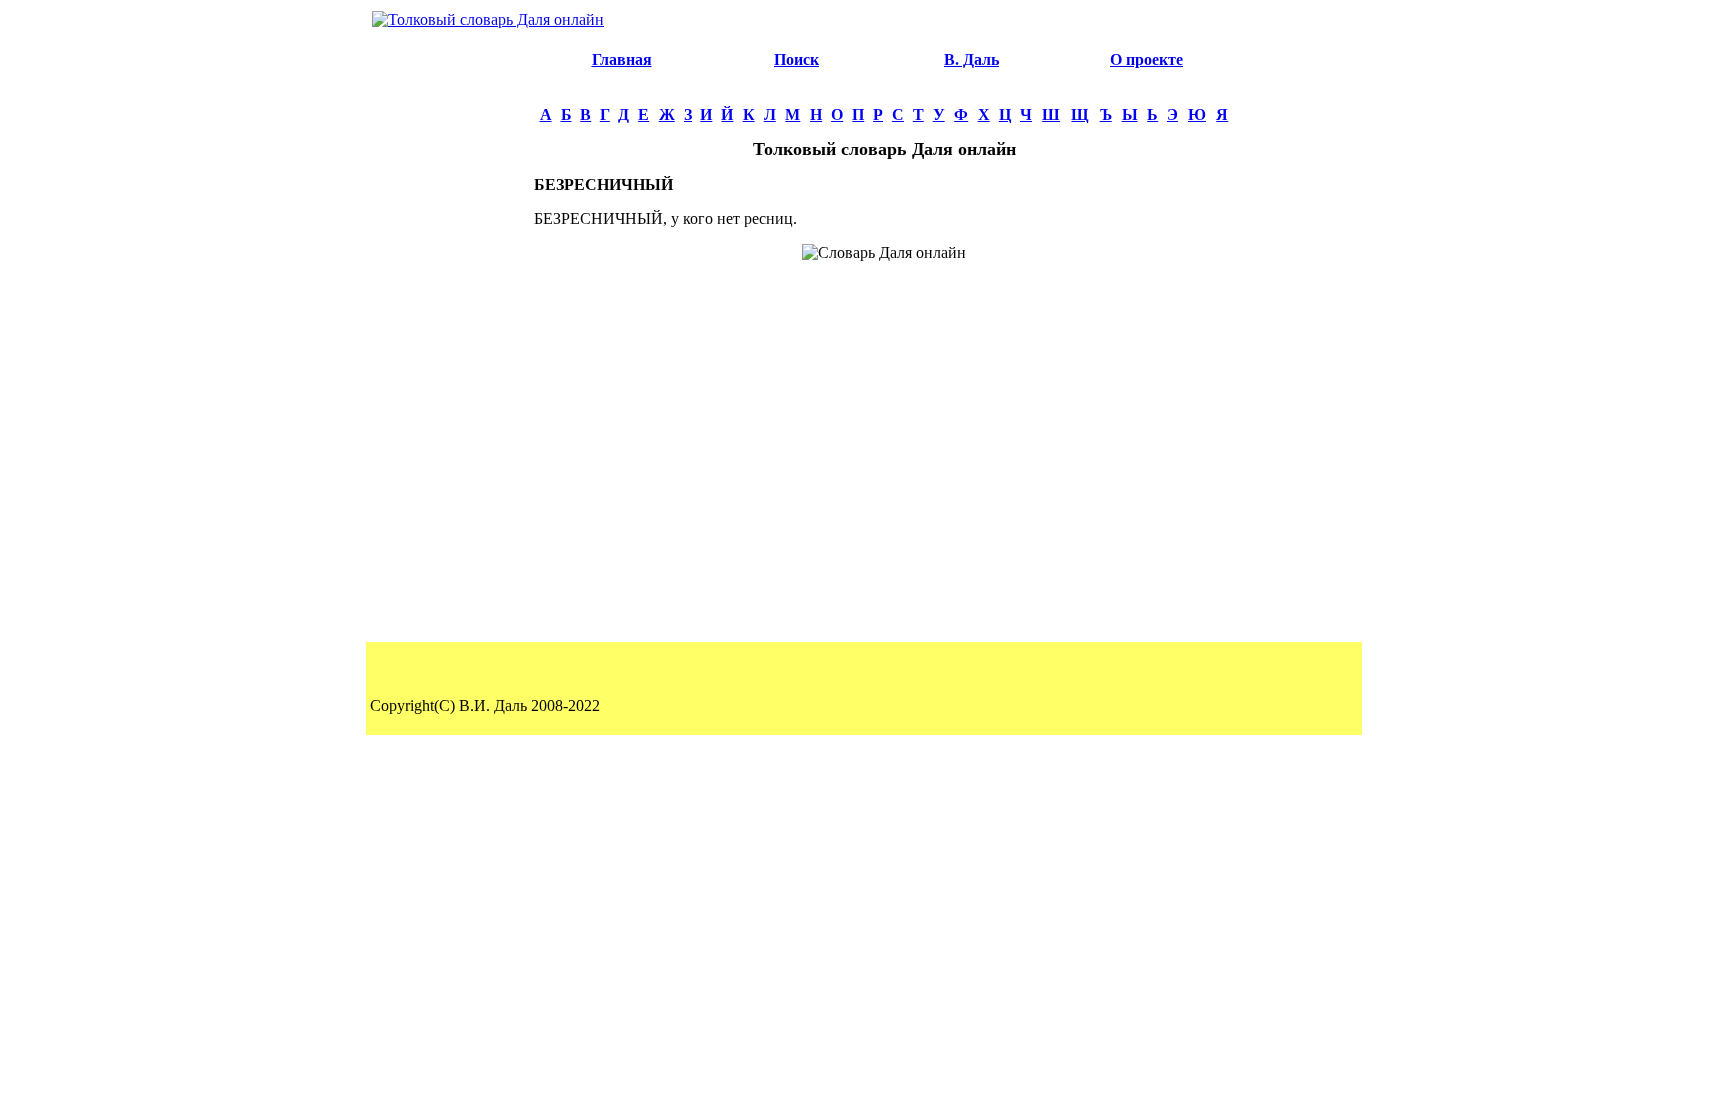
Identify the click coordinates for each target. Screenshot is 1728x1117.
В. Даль (971, 59)
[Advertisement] (450, 336)
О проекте (1146, 59)
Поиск (796, 59)
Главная (622, 59)
